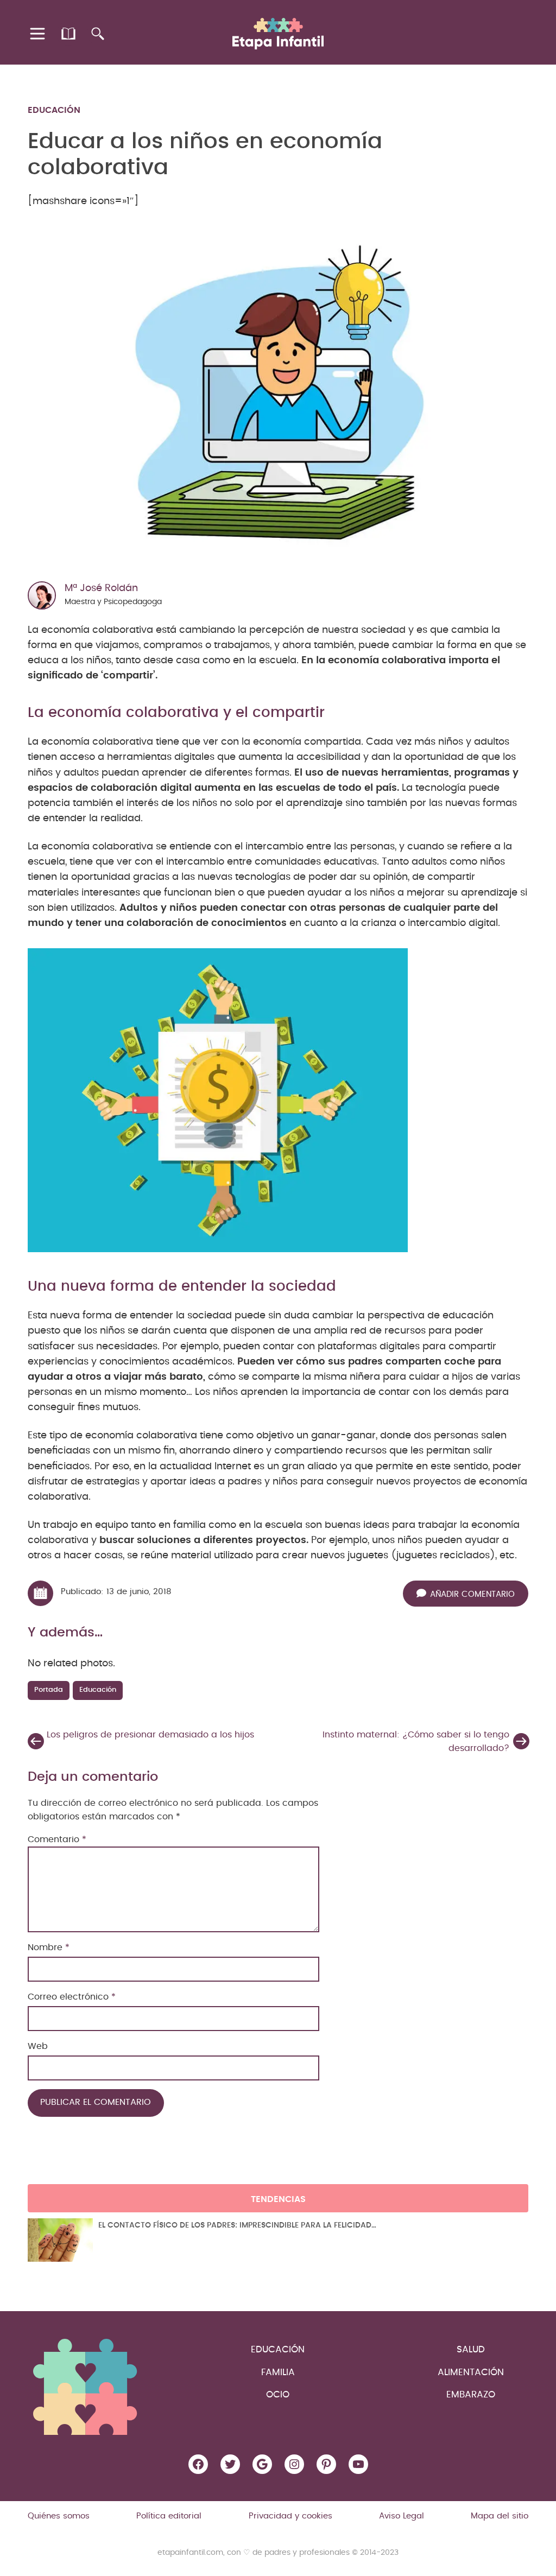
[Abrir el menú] (38, 34)
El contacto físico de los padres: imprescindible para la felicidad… (237, 2225)
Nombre (49, 1947)
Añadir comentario (472, 1594)
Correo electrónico (72, 1997)
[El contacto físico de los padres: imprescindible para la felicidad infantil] (60, 2240)
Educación (54, 110)
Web (38, 2046)
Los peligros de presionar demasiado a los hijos (150, 1735)
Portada (49, 1690)
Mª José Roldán (101, 588)
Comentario (57, 1839)
